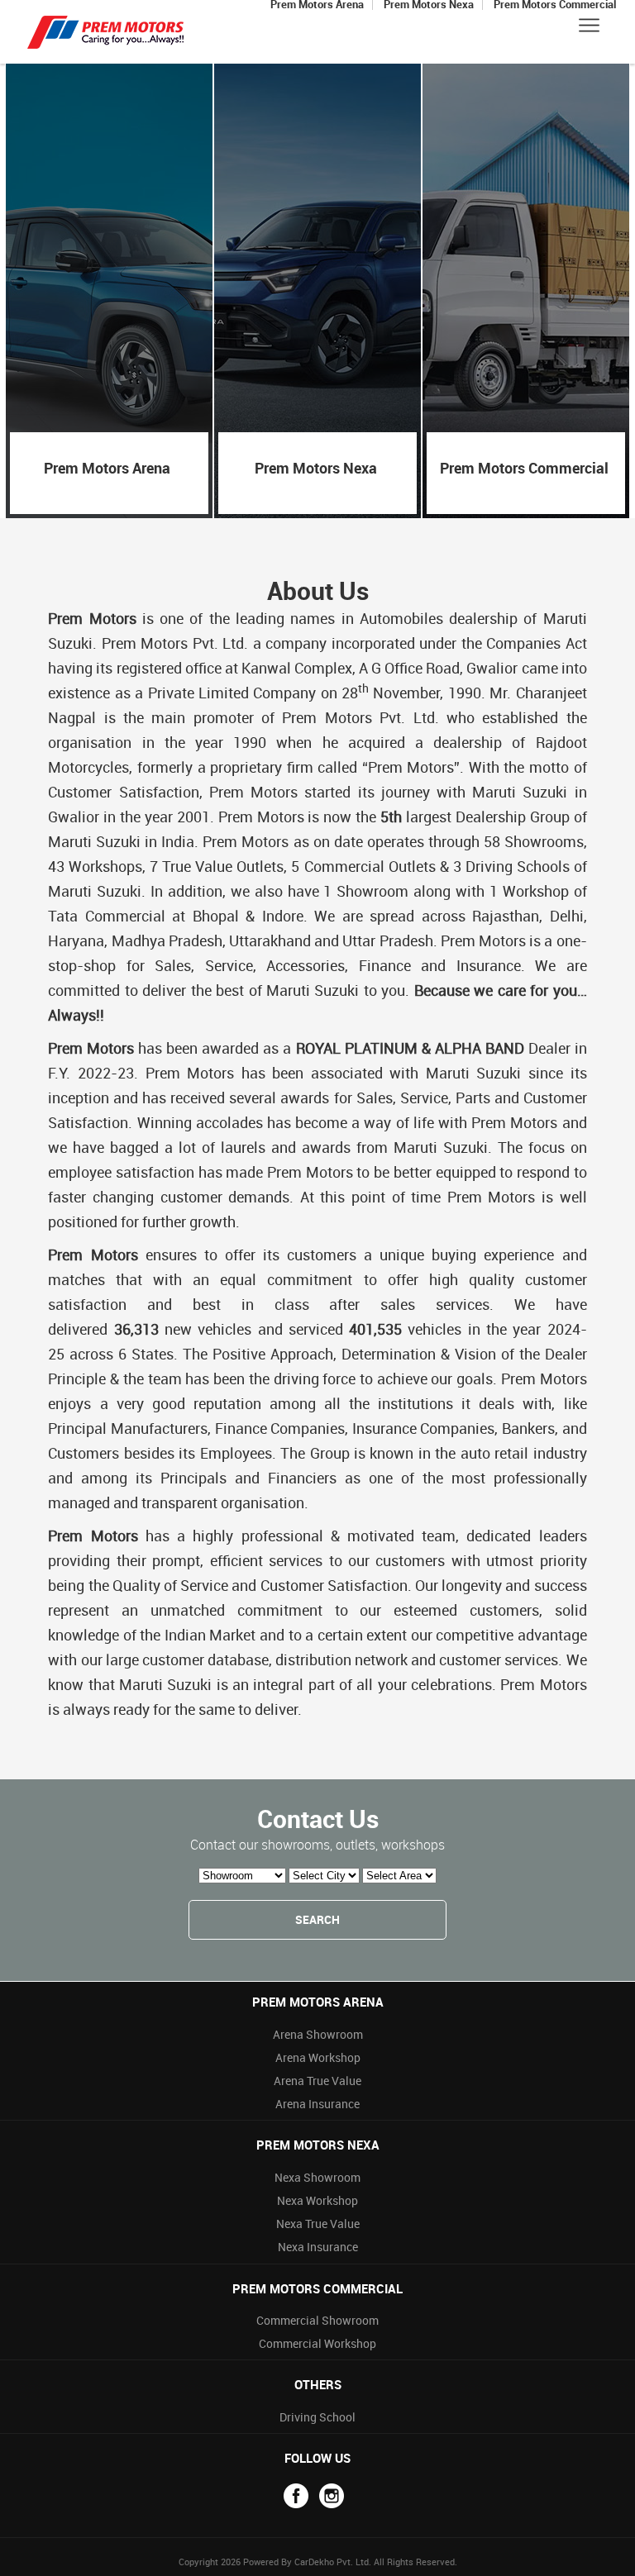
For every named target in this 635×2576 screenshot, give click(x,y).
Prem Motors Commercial (317, 2288)
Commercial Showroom (317, 2320)
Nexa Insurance (318, 2247)
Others (318, 2384)
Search (317, 1919)
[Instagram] (332, 2496)
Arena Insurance (317, 2104)
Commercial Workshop (317, 2343)
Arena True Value (317, 2081)
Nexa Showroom (317, 2177)
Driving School (317, 2417)
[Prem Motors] (106, 32)
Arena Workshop (318, 2057)
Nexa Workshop (317, 2200)
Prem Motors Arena (318, 2002)
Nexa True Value (318, 2224)
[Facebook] (296, 2496)
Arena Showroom (318, 2034)
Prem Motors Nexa (318, 2145)
